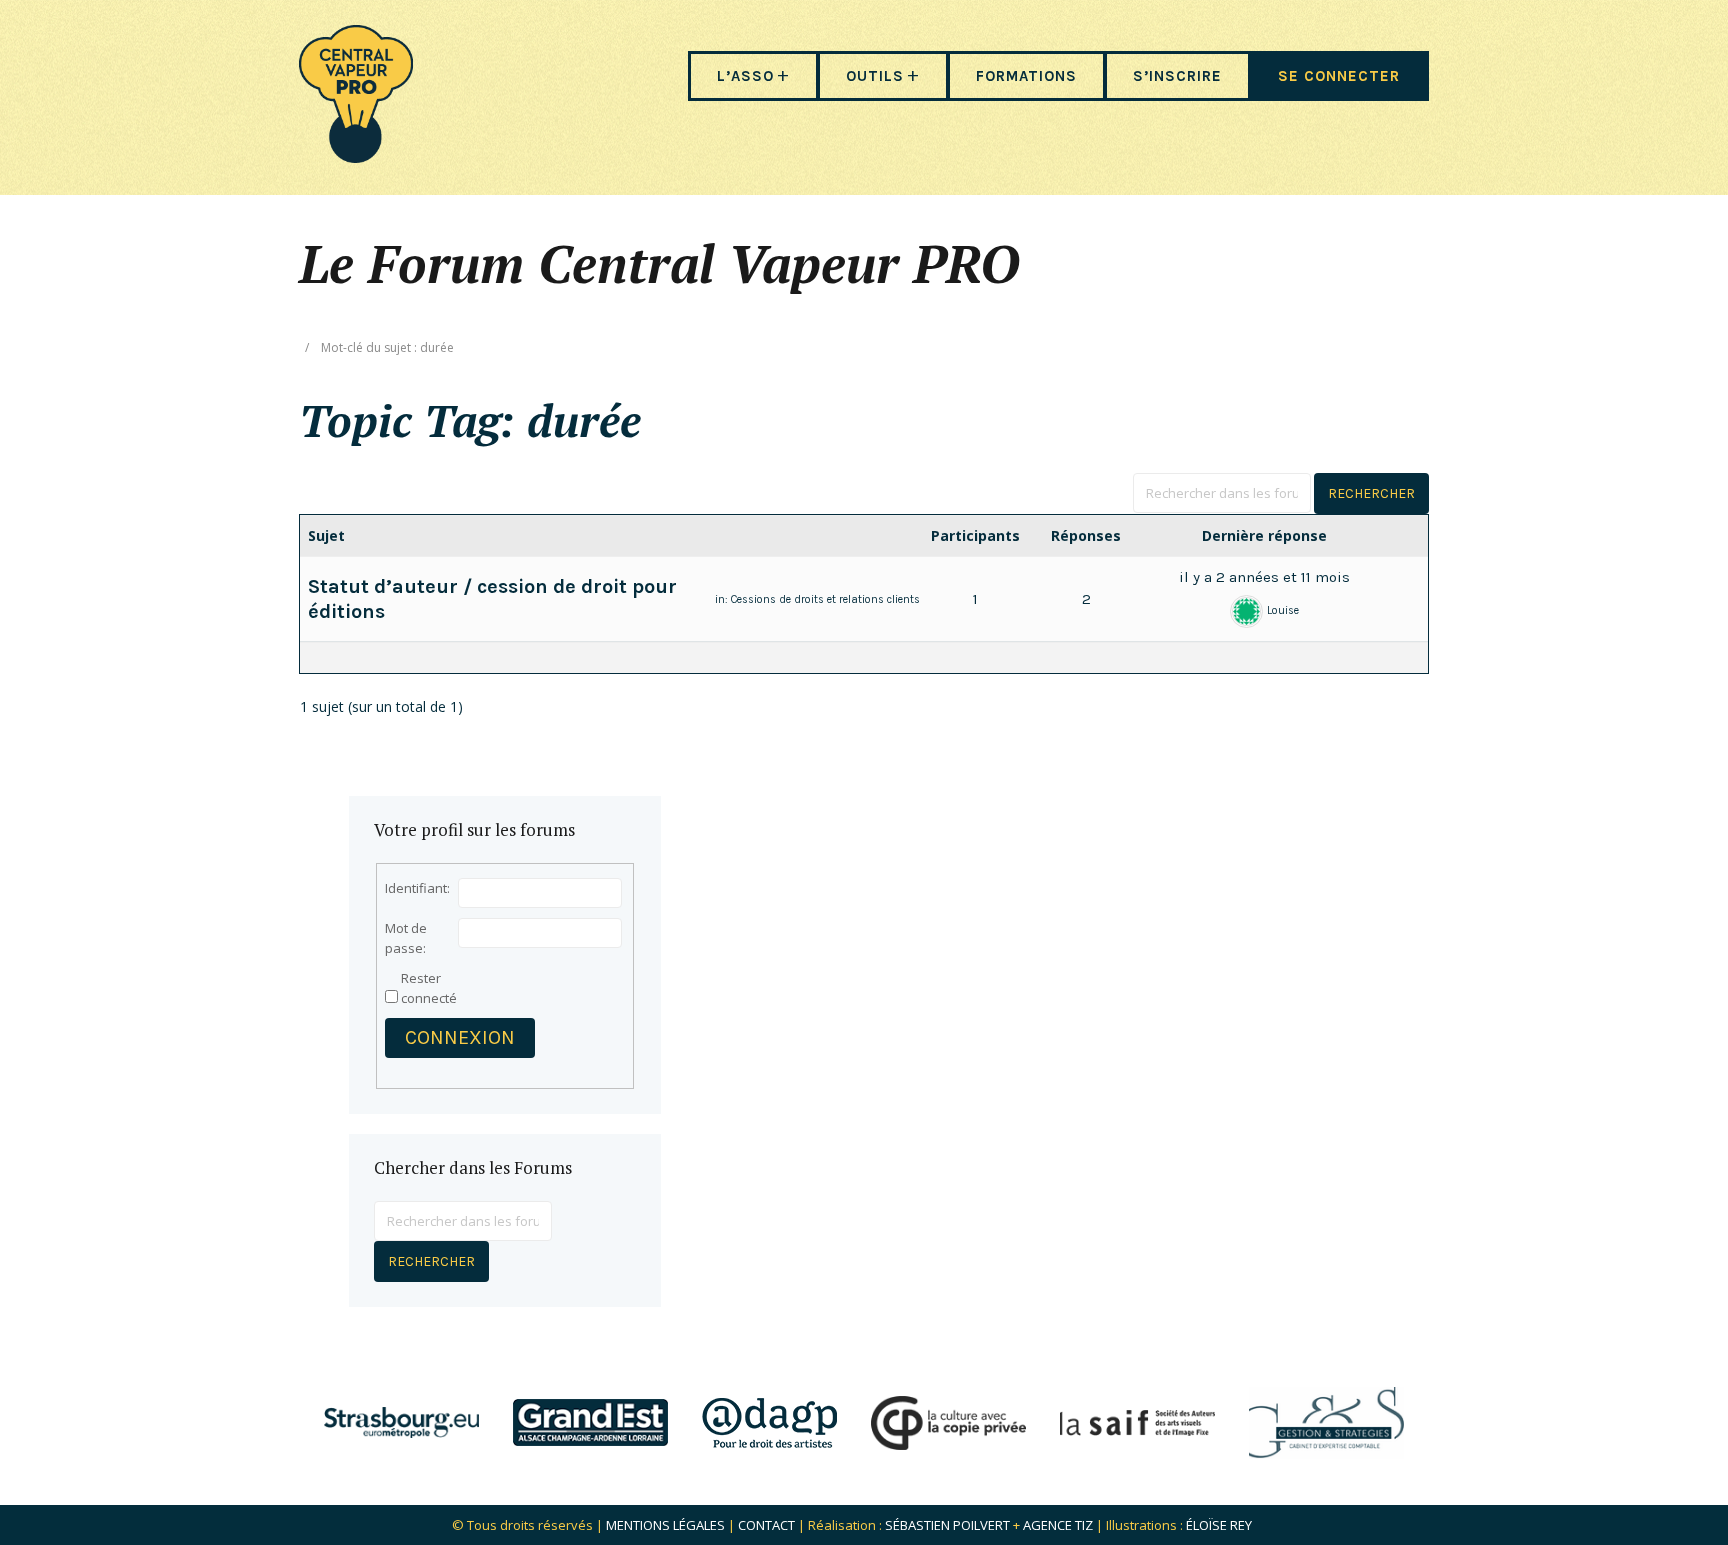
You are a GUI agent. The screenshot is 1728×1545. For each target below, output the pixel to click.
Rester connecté (429, 988)
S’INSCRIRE (1177, 76)
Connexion (460, 1037)
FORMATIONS (1026, 76)
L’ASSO (745, 76)
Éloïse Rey (1219, 1525)
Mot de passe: (406, 938)
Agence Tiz (1058, 1525)
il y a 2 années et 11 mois (1264, 577)
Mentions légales (665, 1525)
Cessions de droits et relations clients (825, 599)
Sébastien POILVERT (947, 1525)
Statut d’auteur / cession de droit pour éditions (492, 599)
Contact (766, 1525)
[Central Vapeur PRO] (356, 156)
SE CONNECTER (1339, 76)
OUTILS (875, 76)
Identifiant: (417, 888)
